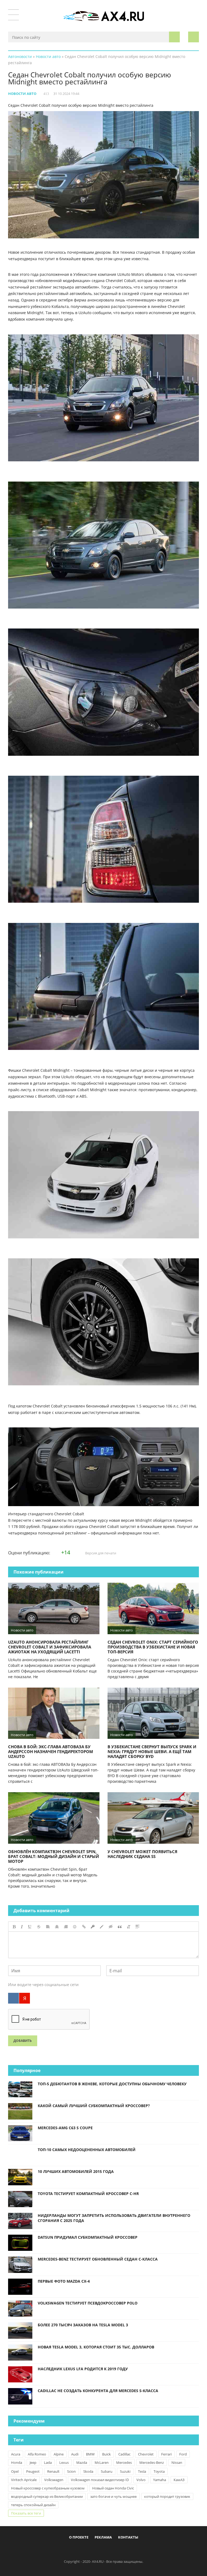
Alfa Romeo (37, 2454)
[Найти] (174, 37)
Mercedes (124, 2462)
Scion (71, 2471)
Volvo (141, 2480)
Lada (48, 2462)
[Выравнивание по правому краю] (66, 1927)
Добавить (23, 2041)
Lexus (64, 2462)
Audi (75, 2454)
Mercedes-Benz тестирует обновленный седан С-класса (98, 2259)
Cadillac (124, 2454)
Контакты (128, 2537)
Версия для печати (100, 1553)
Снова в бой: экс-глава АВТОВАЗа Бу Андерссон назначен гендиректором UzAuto (51, 1751)
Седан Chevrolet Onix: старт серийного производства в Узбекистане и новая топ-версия (153, 1647)
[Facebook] (81, 2550)
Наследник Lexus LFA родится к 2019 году (83, 2369)
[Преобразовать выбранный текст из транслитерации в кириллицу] (129, 1927)
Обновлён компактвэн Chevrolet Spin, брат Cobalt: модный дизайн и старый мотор (54, 1856)
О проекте (79, 2537)
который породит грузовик (167, 2496)
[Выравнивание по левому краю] (48, 1927)
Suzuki (125, 2471)
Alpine (59, 2454)
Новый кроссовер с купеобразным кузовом (48, 2488)
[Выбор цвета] (102, 1927)
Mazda (82, 2462)
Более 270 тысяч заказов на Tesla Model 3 (83, 2325)
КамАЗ (179, 2480)
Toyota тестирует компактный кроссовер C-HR (88, 2194)
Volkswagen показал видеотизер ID (100, 2480)
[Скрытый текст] (111, 1927)
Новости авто (22, 94)
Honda (17, 2462)
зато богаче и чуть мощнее (113, 2496)
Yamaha (160, 2480)
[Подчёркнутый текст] (30, 1927)
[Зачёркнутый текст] (39, 1927)
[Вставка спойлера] (137, 1927)
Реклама (103, 2537)
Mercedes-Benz (152, 2462)
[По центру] (57, 1927)
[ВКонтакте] (13, 1998)
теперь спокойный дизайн (33, 2505)
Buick (106, 2454)
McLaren (102, 2462)
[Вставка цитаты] (120, 1927)
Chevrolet (146, 2454)
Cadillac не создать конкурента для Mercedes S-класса (98, 2391)
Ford (183, 2454)
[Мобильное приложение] (73, 2550)
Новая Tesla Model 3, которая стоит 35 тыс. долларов (96, 2347)
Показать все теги (26, 2513)
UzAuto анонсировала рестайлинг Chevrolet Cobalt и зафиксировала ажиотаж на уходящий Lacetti (50, 1647)
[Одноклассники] (108, 2550)
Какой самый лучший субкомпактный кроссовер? (94, 2106)
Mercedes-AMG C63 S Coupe (65, 2128)
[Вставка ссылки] (84, 1927)
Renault (53, 2471)
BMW (90, 2454)
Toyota (159, 2471)
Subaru (107, 2471)
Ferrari (166, 2454)
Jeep (33, 2462)
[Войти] (194, 37)
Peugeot (33, 2471)
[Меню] (13, 15)
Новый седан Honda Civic (113, 2488)
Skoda (88, 2471)
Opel (15, 2471)
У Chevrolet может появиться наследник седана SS (142, 1854)
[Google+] (117, 2550)
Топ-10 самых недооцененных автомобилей (87, 2150)
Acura (16, 2454)
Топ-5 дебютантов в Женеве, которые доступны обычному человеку (112, 2084)
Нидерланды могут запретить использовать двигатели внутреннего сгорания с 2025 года (114, 2218)
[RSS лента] (135, 2550)
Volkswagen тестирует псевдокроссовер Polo (88, 2303)
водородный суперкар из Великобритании (47, 2496)
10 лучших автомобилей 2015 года (76, 2171)
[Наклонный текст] (22, 1927)
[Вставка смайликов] (75, 1927)
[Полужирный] (14, 1927)
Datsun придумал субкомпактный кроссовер (88, 2237)
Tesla (142, 2471)
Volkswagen (54, 2480)
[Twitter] (99, 2550)
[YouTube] (126, 2550)
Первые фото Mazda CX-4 (64, 2281)
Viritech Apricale (24, 2480)
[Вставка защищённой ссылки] (93, 1927)
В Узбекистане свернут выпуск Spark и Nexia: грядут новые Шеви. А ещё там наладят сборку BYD (152, 1751)
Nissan (177, 2462)
